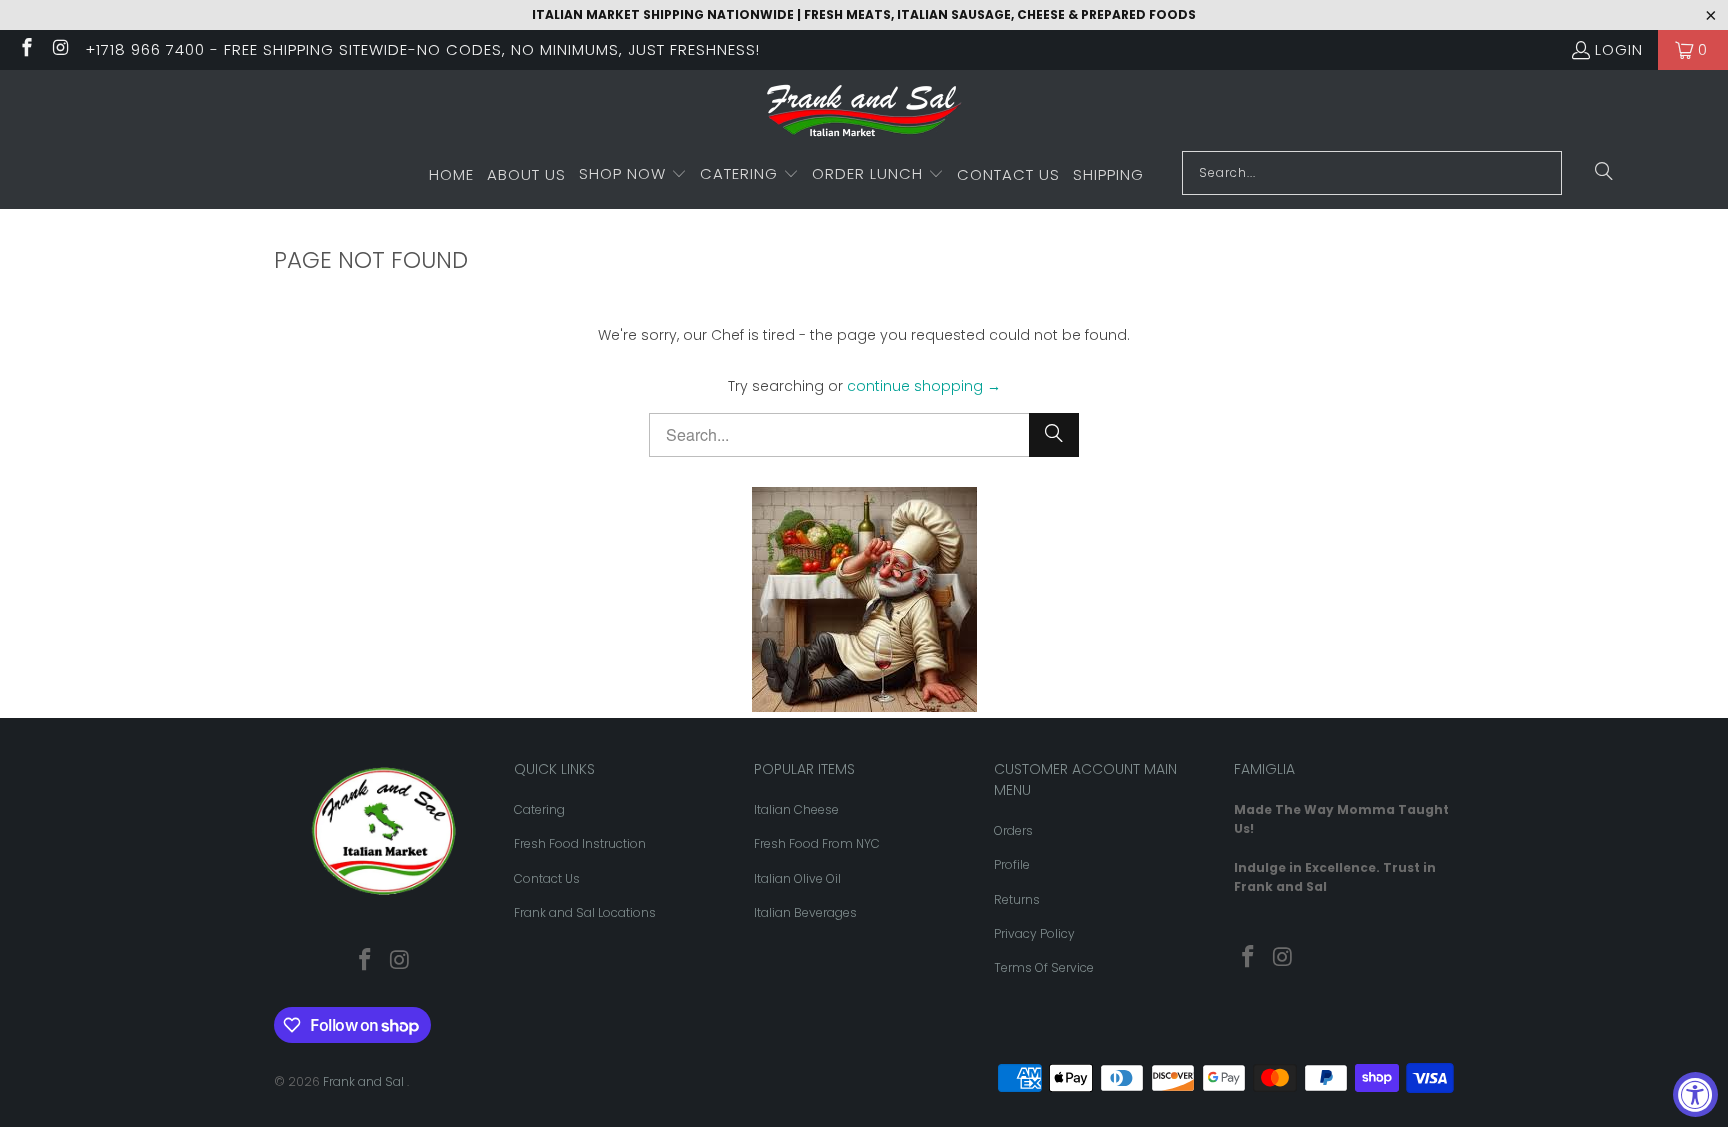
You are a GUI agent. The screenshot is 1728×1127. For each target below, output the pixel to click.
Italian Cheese (796, 809)
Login (1619, 49)
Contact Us (547, 878)
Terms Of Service (1044, 967)
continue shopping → (924, 386)
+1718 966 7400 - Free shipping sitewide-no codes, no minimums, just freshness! (422, 49)
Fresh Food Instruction (580, 843)
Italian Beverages (805, 912)
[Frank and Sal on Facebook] (25, 49)
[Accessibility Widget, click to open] (1695, 1094)
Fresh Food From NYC (817, 843)
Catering (539, 809)
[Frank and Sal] (864, 115)
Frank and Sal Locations (585, 912)
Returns (1017, 899)
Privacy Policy (1034, 933)
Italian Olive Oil (797, 878)
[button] (633, 175)
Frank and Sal (365, 1081)
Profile (1012, 864)
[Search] (1604, 173)
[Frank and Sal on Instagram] (60, 49)
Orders (1013, 830)
